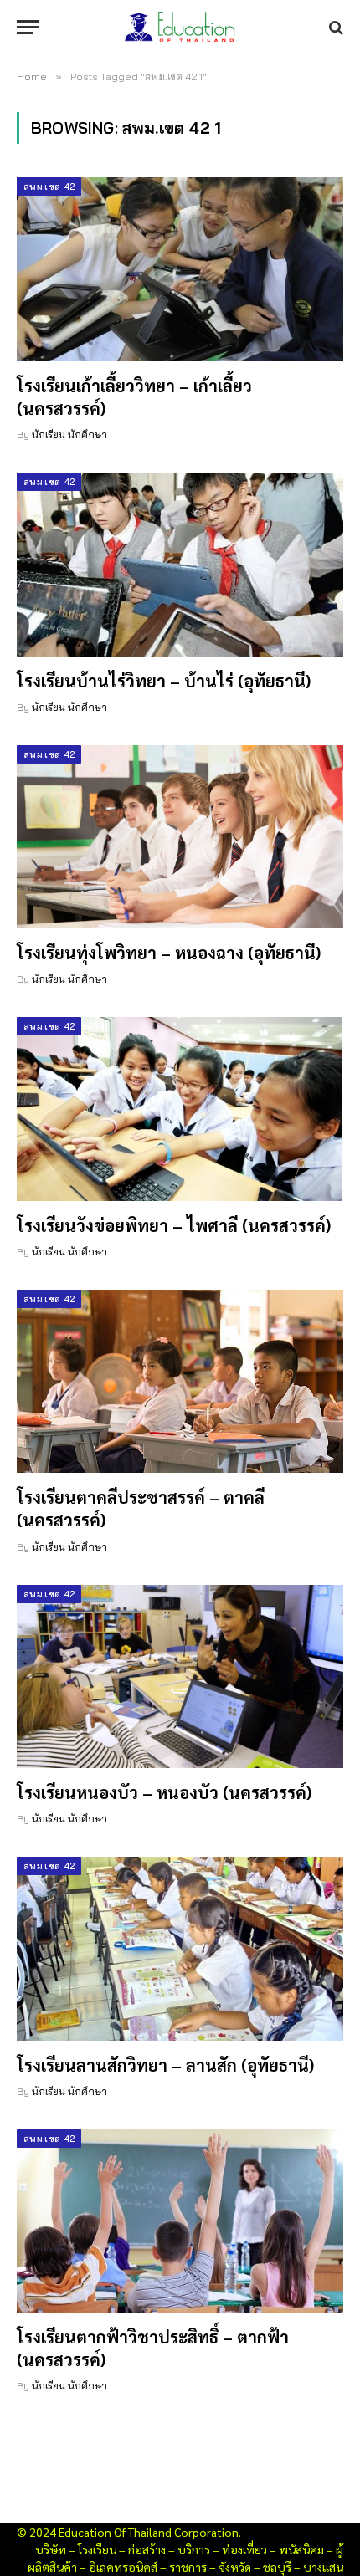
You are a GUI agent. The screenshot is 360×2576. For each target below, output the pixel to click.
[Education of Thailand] (180, 27)
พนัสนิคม (301, 2549)
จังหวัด (235, 2567)
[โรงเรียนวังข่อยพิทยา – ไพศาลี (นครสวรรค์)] (180, 1109)
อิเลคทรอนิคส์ (123, 2567)
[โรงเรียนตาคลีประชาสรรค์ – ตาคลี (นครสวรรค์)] (180, 1381)
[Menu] (28, 27)
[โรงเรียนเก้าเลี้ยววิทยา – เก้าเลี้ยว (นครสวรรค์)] (180, 269)
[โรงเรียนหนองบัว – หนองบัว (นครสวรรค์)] (180, 1676)
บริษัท (51, 2549)
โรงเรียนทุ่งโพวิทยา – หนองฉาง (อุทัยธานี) (169, 953)
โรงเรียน (97, 2549)
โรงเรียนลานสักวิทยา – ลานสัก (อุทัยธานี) (165, 2065)
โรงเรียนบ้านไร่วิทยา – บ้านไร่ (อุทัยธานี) (164, 681)
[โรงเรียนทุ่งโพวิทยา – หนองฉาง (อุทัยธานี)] (180, 837)
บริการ (194, 2549)
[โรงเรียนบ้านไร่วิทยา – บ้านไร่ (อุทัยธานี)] (180, 564)
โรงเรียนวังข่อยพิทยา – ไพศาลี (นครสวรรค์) (174, 1225)
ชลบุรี (277, 2567)
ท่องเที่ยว (244, 2549)
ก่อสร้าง (147, 2549)
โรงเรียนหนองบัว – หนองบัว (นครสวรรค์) (164, 1792)
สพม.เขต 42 (49, 187)
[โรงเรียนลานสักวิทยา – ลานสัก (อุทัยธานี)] (180, 1948)
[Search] (334, 27)
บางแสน (323, 2567)
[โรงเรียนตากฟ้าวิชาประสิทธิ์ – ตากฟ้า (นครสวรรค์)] (180, 2221)
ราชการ (188, 2567)
